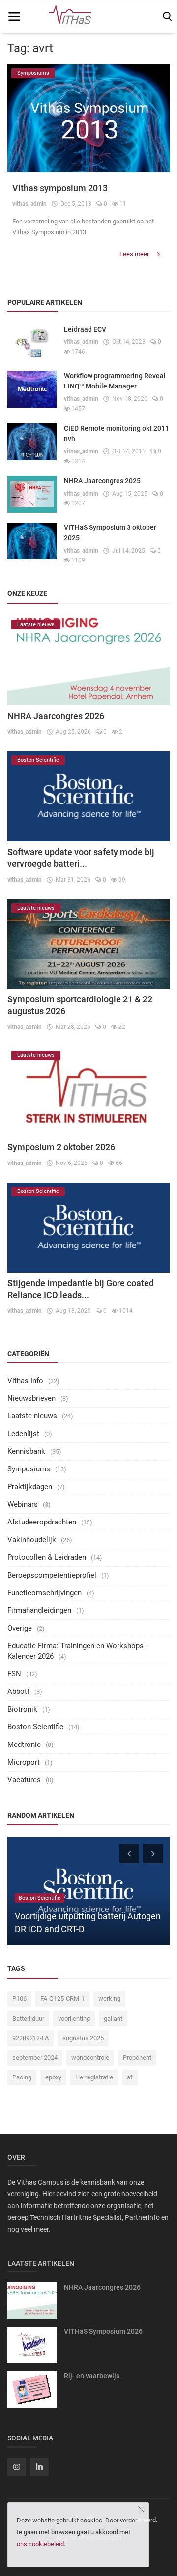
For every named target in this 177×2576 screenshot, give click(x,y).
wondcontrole (90, 2058)
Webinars (23, 1504)
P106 (19, 1999)
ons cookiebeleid (40, 2544)
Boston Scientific (35, 1727)
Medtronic (24, 1745)
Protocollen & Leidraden (47, 1557)
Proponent (137, 2058)
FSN (14, 1674)
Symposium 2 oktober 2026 (61, 1147)
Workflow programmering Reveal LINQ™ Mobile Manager (115, 381)
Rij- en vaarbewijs (92, 2376)
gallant (113, 2018)
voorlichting (74, 2018)
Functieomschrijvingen (44, 1593)
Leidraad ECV (85, 329)
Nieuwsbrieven (31, 1398)
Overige (20, 1628)
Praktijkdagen (30, 1487)
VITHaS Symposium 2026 (103, 2331)
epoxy (53, 2077)
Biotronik (22, 1709)
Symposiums (29, 1469)
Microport (24, 1762)
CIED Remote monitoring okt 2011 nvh (117, 433)
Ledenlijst (23, 1434)
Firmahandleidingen (39, 1610)
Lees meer (135, 254)
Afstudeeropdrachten (42, 1522)
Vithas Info (25, 1381)
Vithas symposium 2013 (60, 188)
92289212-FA (30, 2038)
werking (109, 1999)
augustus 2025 (83, 2038)
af (130, 2077)
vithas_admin (29, 204)
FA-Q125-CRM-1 (62, 1999)
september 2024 (35, 2058)
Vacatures (24, 1780)
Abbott (18, 1691)
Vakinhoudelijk (32, 1540)
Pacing (22, 2077)
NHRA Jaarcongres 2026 (56, 716)
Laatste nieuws (32, 1416)
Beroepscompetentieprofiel (52, 1575)
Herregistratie (94, 2077)
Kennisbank (26, 1451)
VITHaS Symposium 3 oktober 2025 (110, 533)
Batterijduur (28, 2018)
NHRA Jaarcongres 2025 (102, 481)
